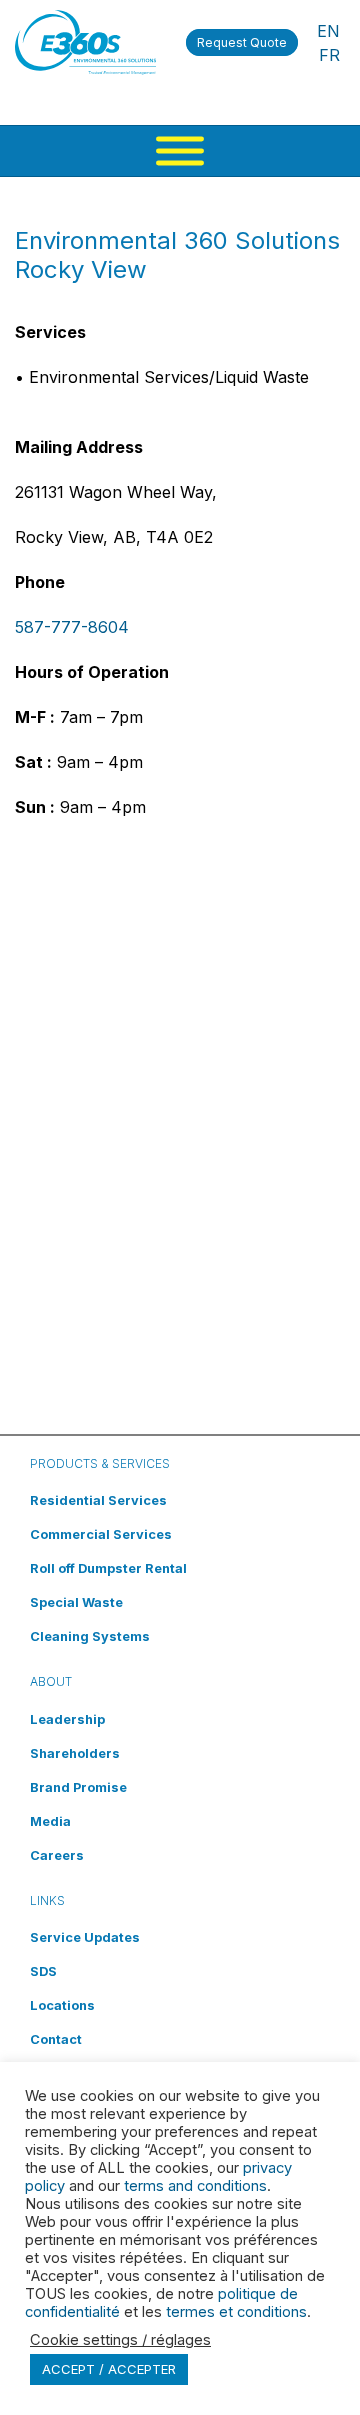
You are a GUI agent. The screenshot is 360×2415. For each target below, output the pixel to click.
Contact (56, 2039)
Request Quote (242, 42)
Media (50, 1821)
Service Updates (85, 1937)
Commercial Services (101, 1534)
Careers (57, 1855)
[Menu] (180, 151)
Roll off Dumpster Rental (108, 1568)
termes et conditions (236, 2312)
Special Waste (76, 1602)
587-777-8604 (72, 627)
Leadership (67, 1719)
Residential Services (98, 1500)
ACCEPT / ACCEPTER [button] (109, 2369)
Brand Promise (78, 1787)
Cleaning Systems (90, 1636)
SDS (43, 1971)
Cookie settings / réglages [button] (120, 2340)
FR (329, 55)
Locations (62, 2005)
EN (328, 31)
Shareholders (75, 1753)
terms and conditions (195, 2186)
